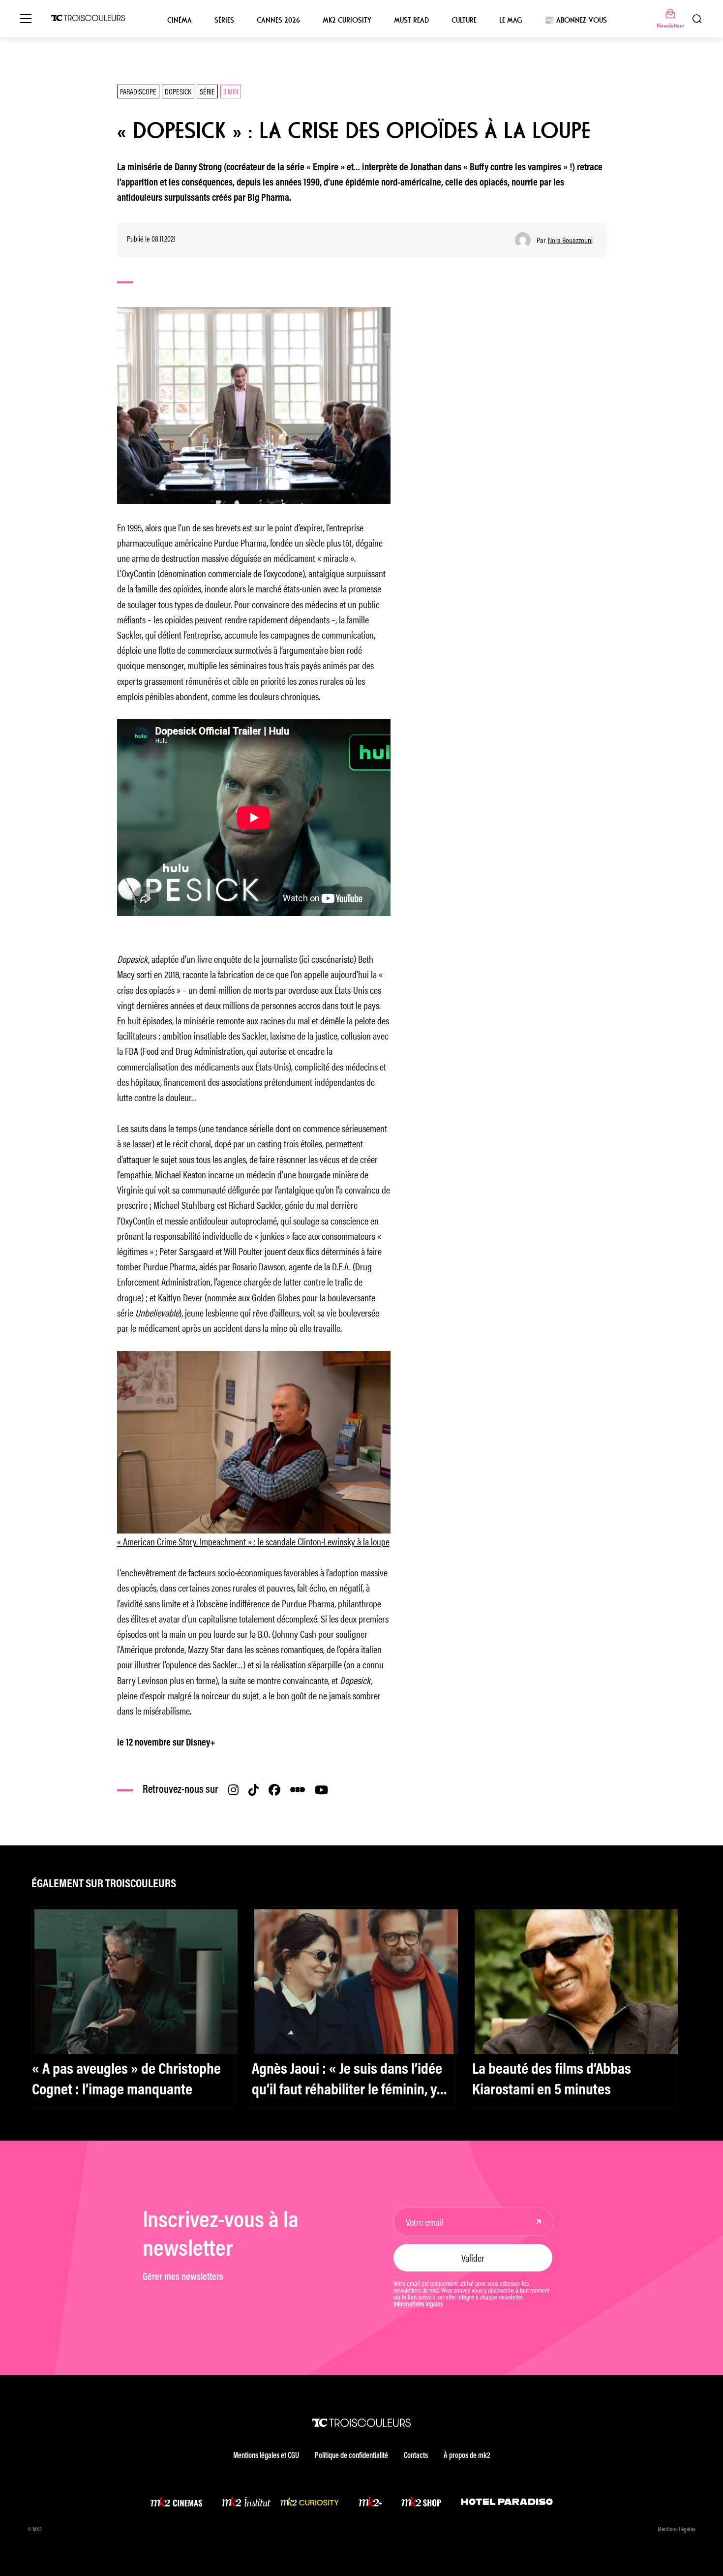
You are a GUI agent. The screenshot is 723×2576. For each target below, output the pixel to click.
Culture (464, 20)
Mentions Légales (677, 2530)
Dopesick (178, 91)
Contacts (416, 2456)
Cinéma (180, 20)
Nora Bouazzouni (570, 240)
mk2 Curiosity (347, 20)
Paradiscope (138, 91)
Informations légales (418, 2305)
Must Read (411, 20)
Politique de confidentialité (351, 2456)
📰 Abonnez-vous (576, 20)
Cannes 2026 (278, 20)
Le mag (511, 20)
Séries (224, 20)
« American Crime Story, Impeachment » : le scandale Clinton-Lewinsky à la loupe (253, 1541)
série (207, 91)
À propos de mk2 (467, 2456)
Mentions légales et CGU (266, 2456)
